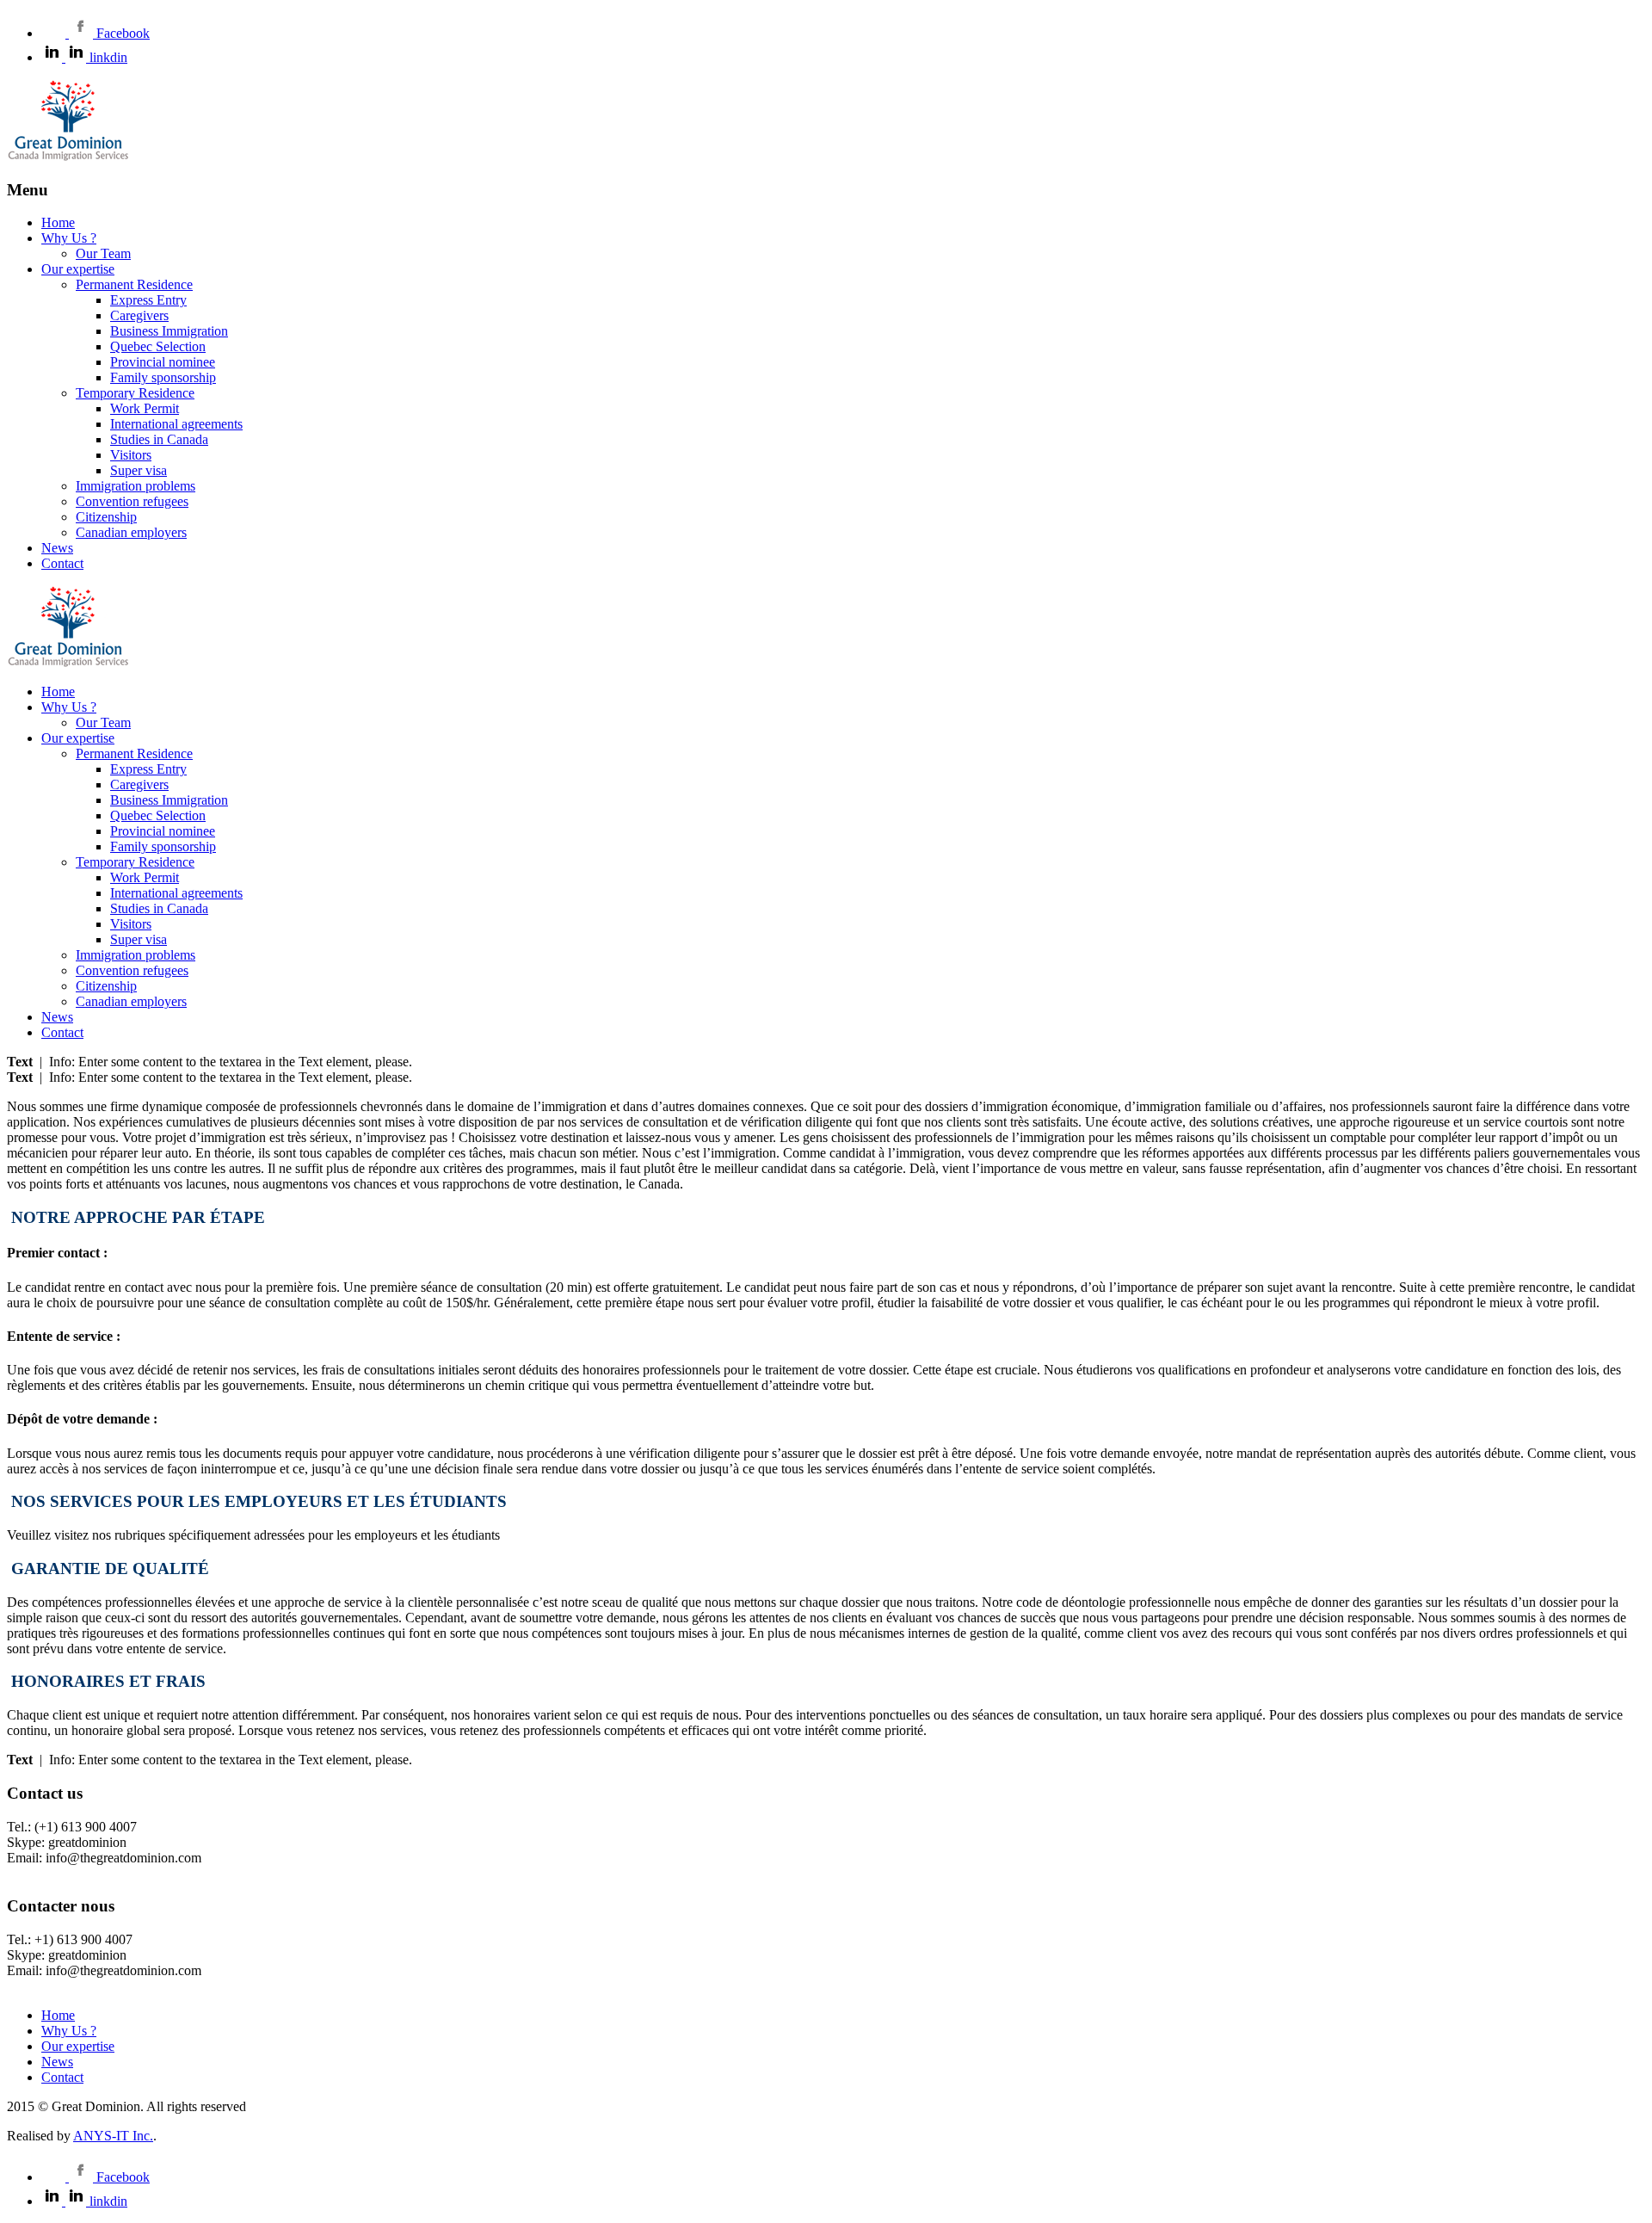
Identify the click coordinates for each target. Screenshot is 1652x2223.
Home (58, 222)
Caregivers (139, 315)
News (57, 548)
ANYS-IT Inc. (113, 2136)
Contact (62, 563)
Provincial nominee (163, 362)
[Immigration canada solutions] (68, 156)
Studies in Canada (159, 439)
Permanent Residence (134, 284)
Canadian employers (131, 532)
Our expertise (78, 269)
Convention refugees (132, 501)
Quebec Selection (158, 346)
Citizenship (106, 517)
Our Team (103, 253)
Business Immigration (169, 331)
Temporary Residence (135, 393)
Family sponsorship (163, 377)
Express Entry (148, 300)
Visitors (131, 455)
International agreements (176, 424)
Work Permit (145, 408)
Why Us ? (69, 238)
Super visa (139, 470)
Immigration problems (136, 486)
